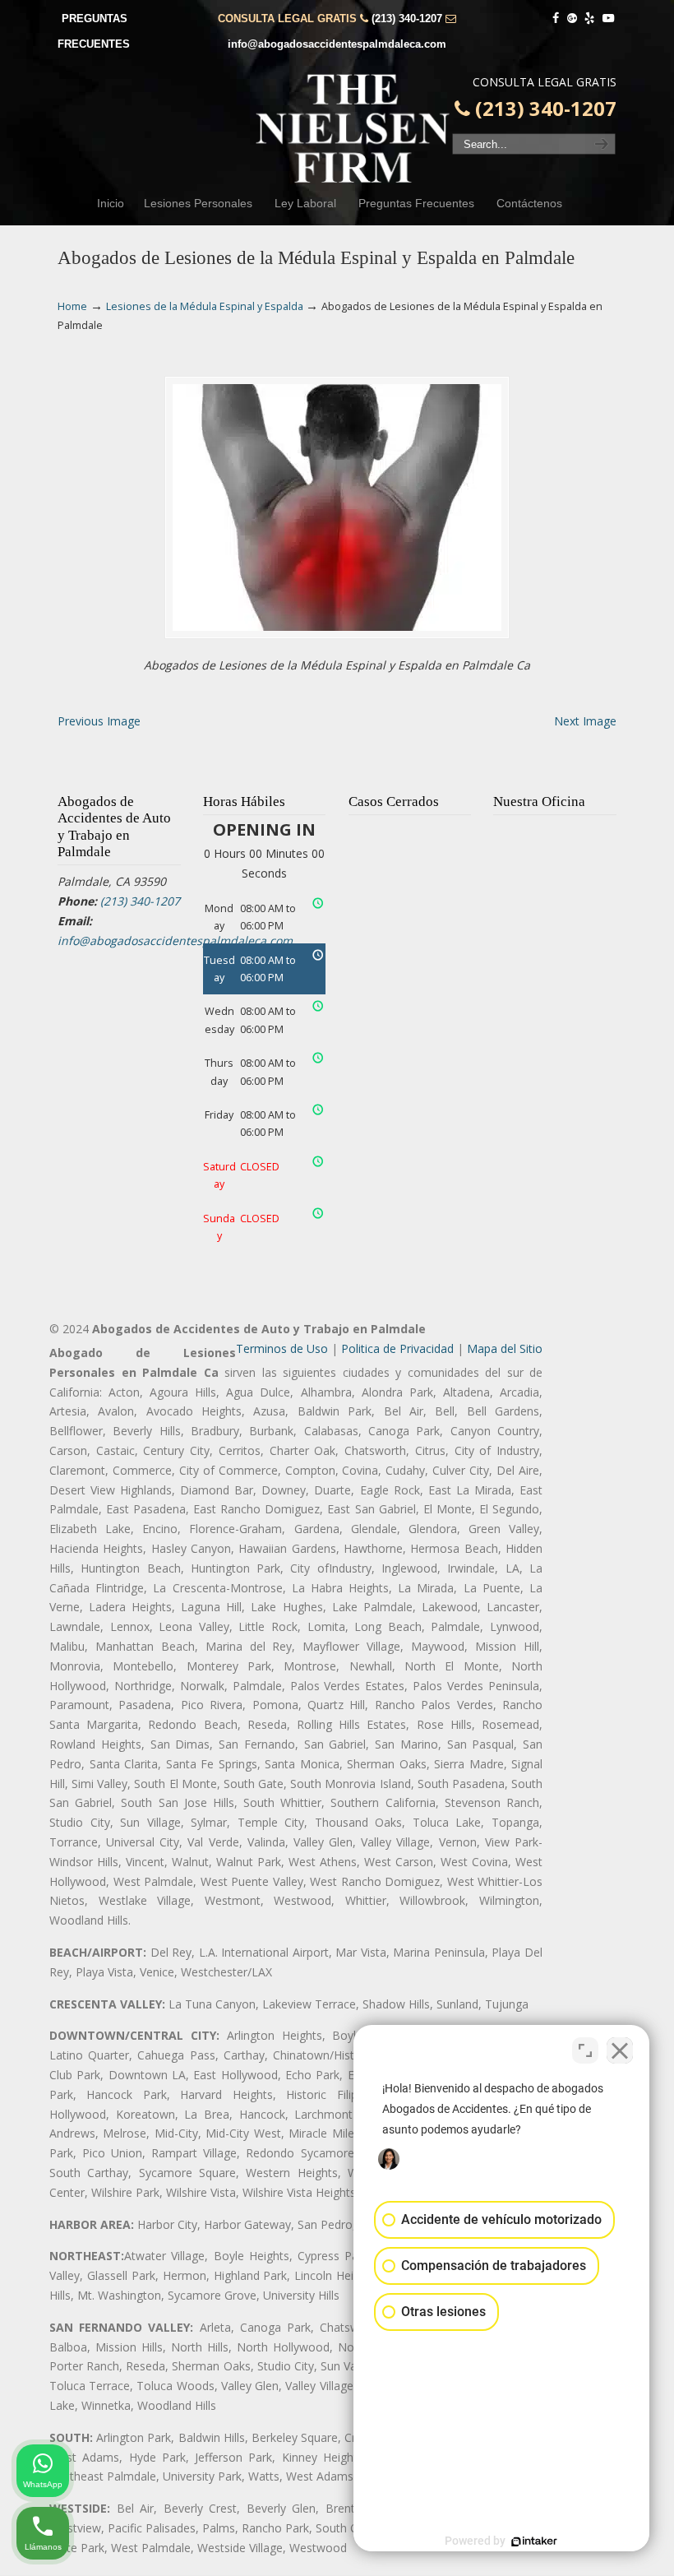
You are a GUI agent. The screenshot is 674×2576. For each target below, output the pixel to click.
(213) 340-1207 (407, 19)
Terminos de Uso (282, 1348)
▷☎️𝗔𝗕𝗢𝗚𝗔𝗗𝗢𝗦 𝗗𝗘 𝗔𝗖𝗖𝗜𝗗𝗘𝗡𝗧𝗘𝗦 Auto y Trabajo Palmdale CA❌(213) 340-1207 (353, 128)
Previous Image (99, 721)
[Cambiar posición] (585, 2050)
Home (72, 306)
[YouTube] (608, 19)
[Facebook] (556, 19)
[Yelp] (590, 19)
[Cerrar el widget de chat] (620, 2050)
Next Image (585, 721)
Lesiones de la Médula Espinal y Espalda (205, 306)
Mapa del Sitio (505, 1348)
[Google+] (572, 19)
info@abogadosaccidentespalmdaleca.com (337, 44)
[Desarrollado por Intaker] (534, 2541)
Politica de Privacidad (397, 1348)
